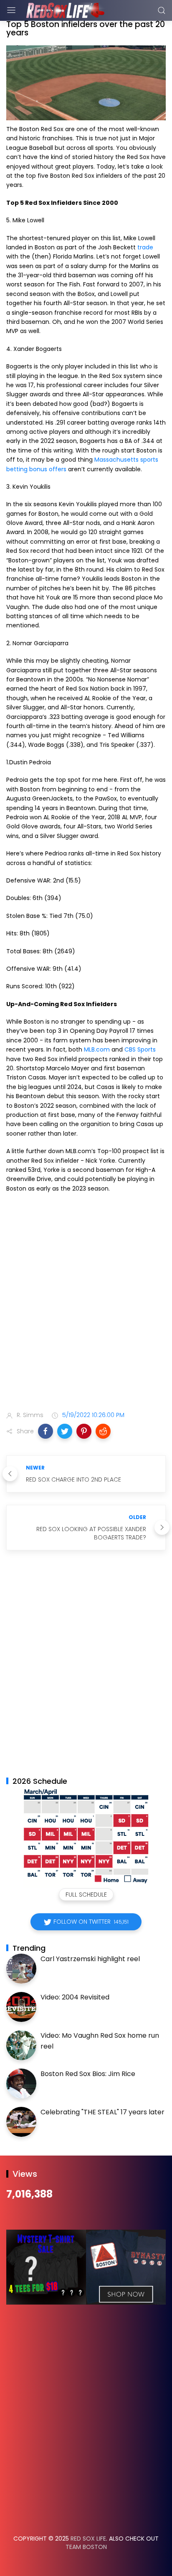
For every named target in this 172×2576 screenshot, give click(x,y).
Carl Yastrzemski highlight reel (90, 1959)
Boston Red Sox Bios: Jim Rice (88, 2074)
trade (145, 247)
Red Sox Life (88, 2539)
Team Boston (86, 2547)
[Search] (162, 10)
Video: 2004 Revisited (75, 1997)
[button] (46, 1431)
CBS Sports (140, 1049)
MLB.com (97, 1049)
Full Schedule (86, 1895)
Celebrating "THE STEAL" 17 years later (102, 2112)
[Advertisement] (86, 1308)
